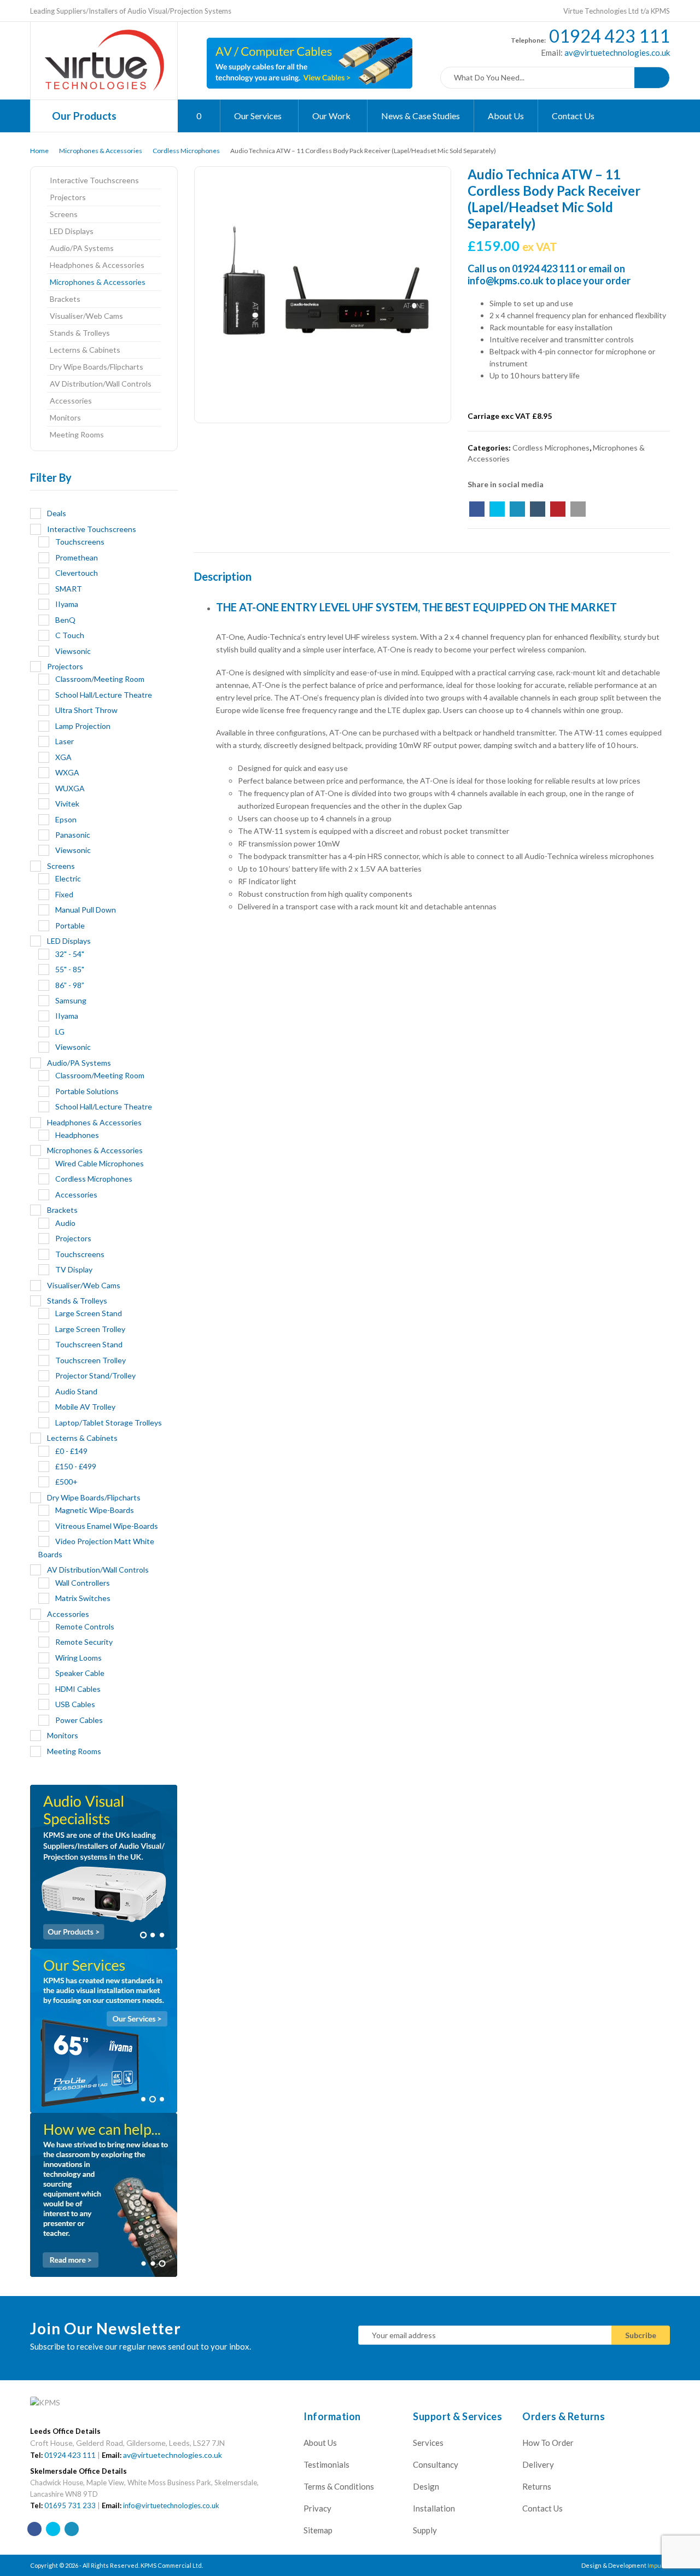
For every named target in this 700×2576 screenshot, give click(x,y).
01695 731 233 (70, 2505)
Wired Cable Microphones (100, 1163)
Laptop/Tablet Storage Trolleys (109, 1423)
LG (60, 1032)
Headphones (77, 1135)
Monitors (65, 417)
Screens (64, 214)
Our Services (259, 116)
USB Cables (75, 1704)
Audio (65, 1223)
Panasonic (73, 835)
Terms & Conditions (339, 2486)
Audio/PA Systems (82, 248)
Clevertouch (77, 573)
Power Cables (79, 1720)
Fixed (64, 894)
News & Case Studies (421, 116)
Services (428, 2443)
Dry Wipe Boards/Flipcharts (97, 367)
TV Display (74, 1269)
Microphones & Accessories (101, 151)
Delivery (538, 2464)
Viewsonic (73, 651)
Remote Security (84, 1642)
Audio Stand (76, 1391)
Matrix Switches (83, 1598)
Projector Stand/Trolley (95, 1375)
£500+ (66, 1482)
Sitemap (318, 2530)
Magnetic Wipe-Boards (95, 1510)
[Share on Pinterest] (558, 509)
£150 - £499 (76, 1466)
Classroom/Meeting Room (100, 679)
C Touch (70, 635)
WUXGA (70, 788)
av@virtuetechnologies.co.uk (616, 52)
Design (426, 2486)
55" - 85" (70, 969)
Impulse (659, 2565)
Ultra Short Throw (86, 710)
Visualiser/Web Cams (86, 316)
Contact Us (573, 116)
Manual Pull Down (86, 910)
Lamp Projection (83, 726)
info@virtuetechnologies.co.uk (171, 2505)
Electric (68, 878)
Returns (537, 2486)
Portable (70, 925)
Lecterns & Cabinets (85, 350)
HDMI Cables (78, 1689)
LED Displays (72, 231)
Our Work (332, 116)
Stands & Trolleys (80, 333)
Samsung (71, 1000)
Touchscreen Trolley (91, 1360)
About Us (506, 116)
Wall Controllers (83, 1583)
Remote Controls (85, 1626)
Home (39, 151)
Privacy (317, 2508)
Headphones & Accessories (97, 265)
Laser (65, 741)
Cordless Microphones (186, 151)
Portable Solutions (87, 1091)
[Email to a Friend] (578, 509)
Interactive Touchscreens (94, 180)
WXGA (67, 772)
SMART (69, 589)
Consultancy (436, 2464)
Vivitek (67, 804)
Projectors (68, 197)
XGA (63, 757)
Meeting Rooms (77, 434)
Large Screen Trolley (90, 1329)
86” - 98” (70, 985)
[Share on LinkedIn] (517, 509)
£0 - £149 (71, 1451)
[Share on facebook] (477, 509)
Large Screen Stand (89, 1313)
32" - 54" (70, 954)
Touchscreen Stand (89, 1344)
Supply (425, 2530)
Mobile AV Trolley (85, 1407)
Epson (66, 819)
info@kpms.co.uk (506, 281)
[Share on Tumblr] (538, 509)
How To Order (548, 2443)
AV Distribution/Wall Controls (101, 384)
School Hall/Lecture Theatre (104, 695)
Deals (57, 513)
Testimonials (326, 2464)
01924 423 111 (609, 36)
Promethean (77, 557)
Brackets (65, 299)
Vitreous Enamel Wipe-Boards (107, 1526)
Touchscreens (80, 542)
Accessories (71, 401)
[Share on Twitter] (497, 509)
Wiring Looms (78, 1658)
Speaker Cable (80, 1673)
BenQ (65, 620)
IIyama (67, 604)
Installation (434, 2508)
